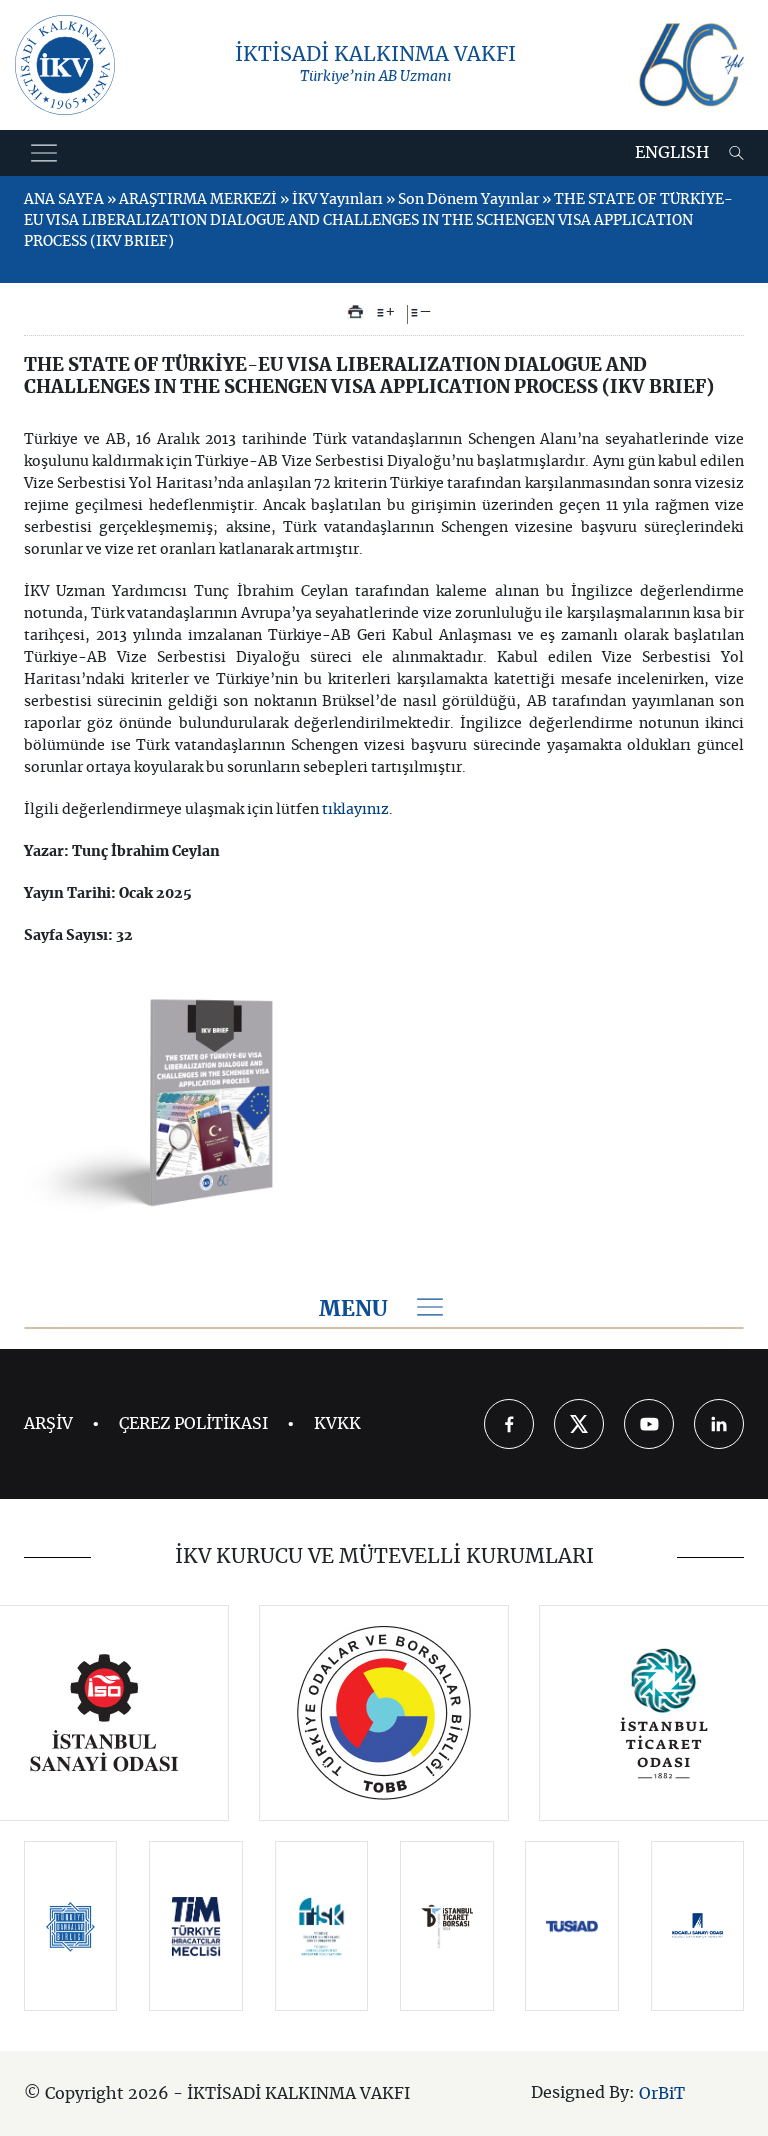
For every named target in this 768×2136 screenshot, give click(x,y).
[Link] (104, 1713)
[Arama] (736, 153)
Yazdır (355, 312)
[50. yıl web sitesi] (689, 65)
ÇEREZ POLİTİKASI (193, 1424)
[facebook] (509, 1424)
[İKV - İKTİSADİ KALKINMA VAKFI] (65, 65)
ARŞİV (48, 1424)
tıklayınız (355, 810)
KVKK (337, 1424)
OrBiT (662, 2094)
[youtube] (649, 1424)
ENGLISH (672, 153)
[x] (579, 1424)
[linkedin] (719, 1424)
